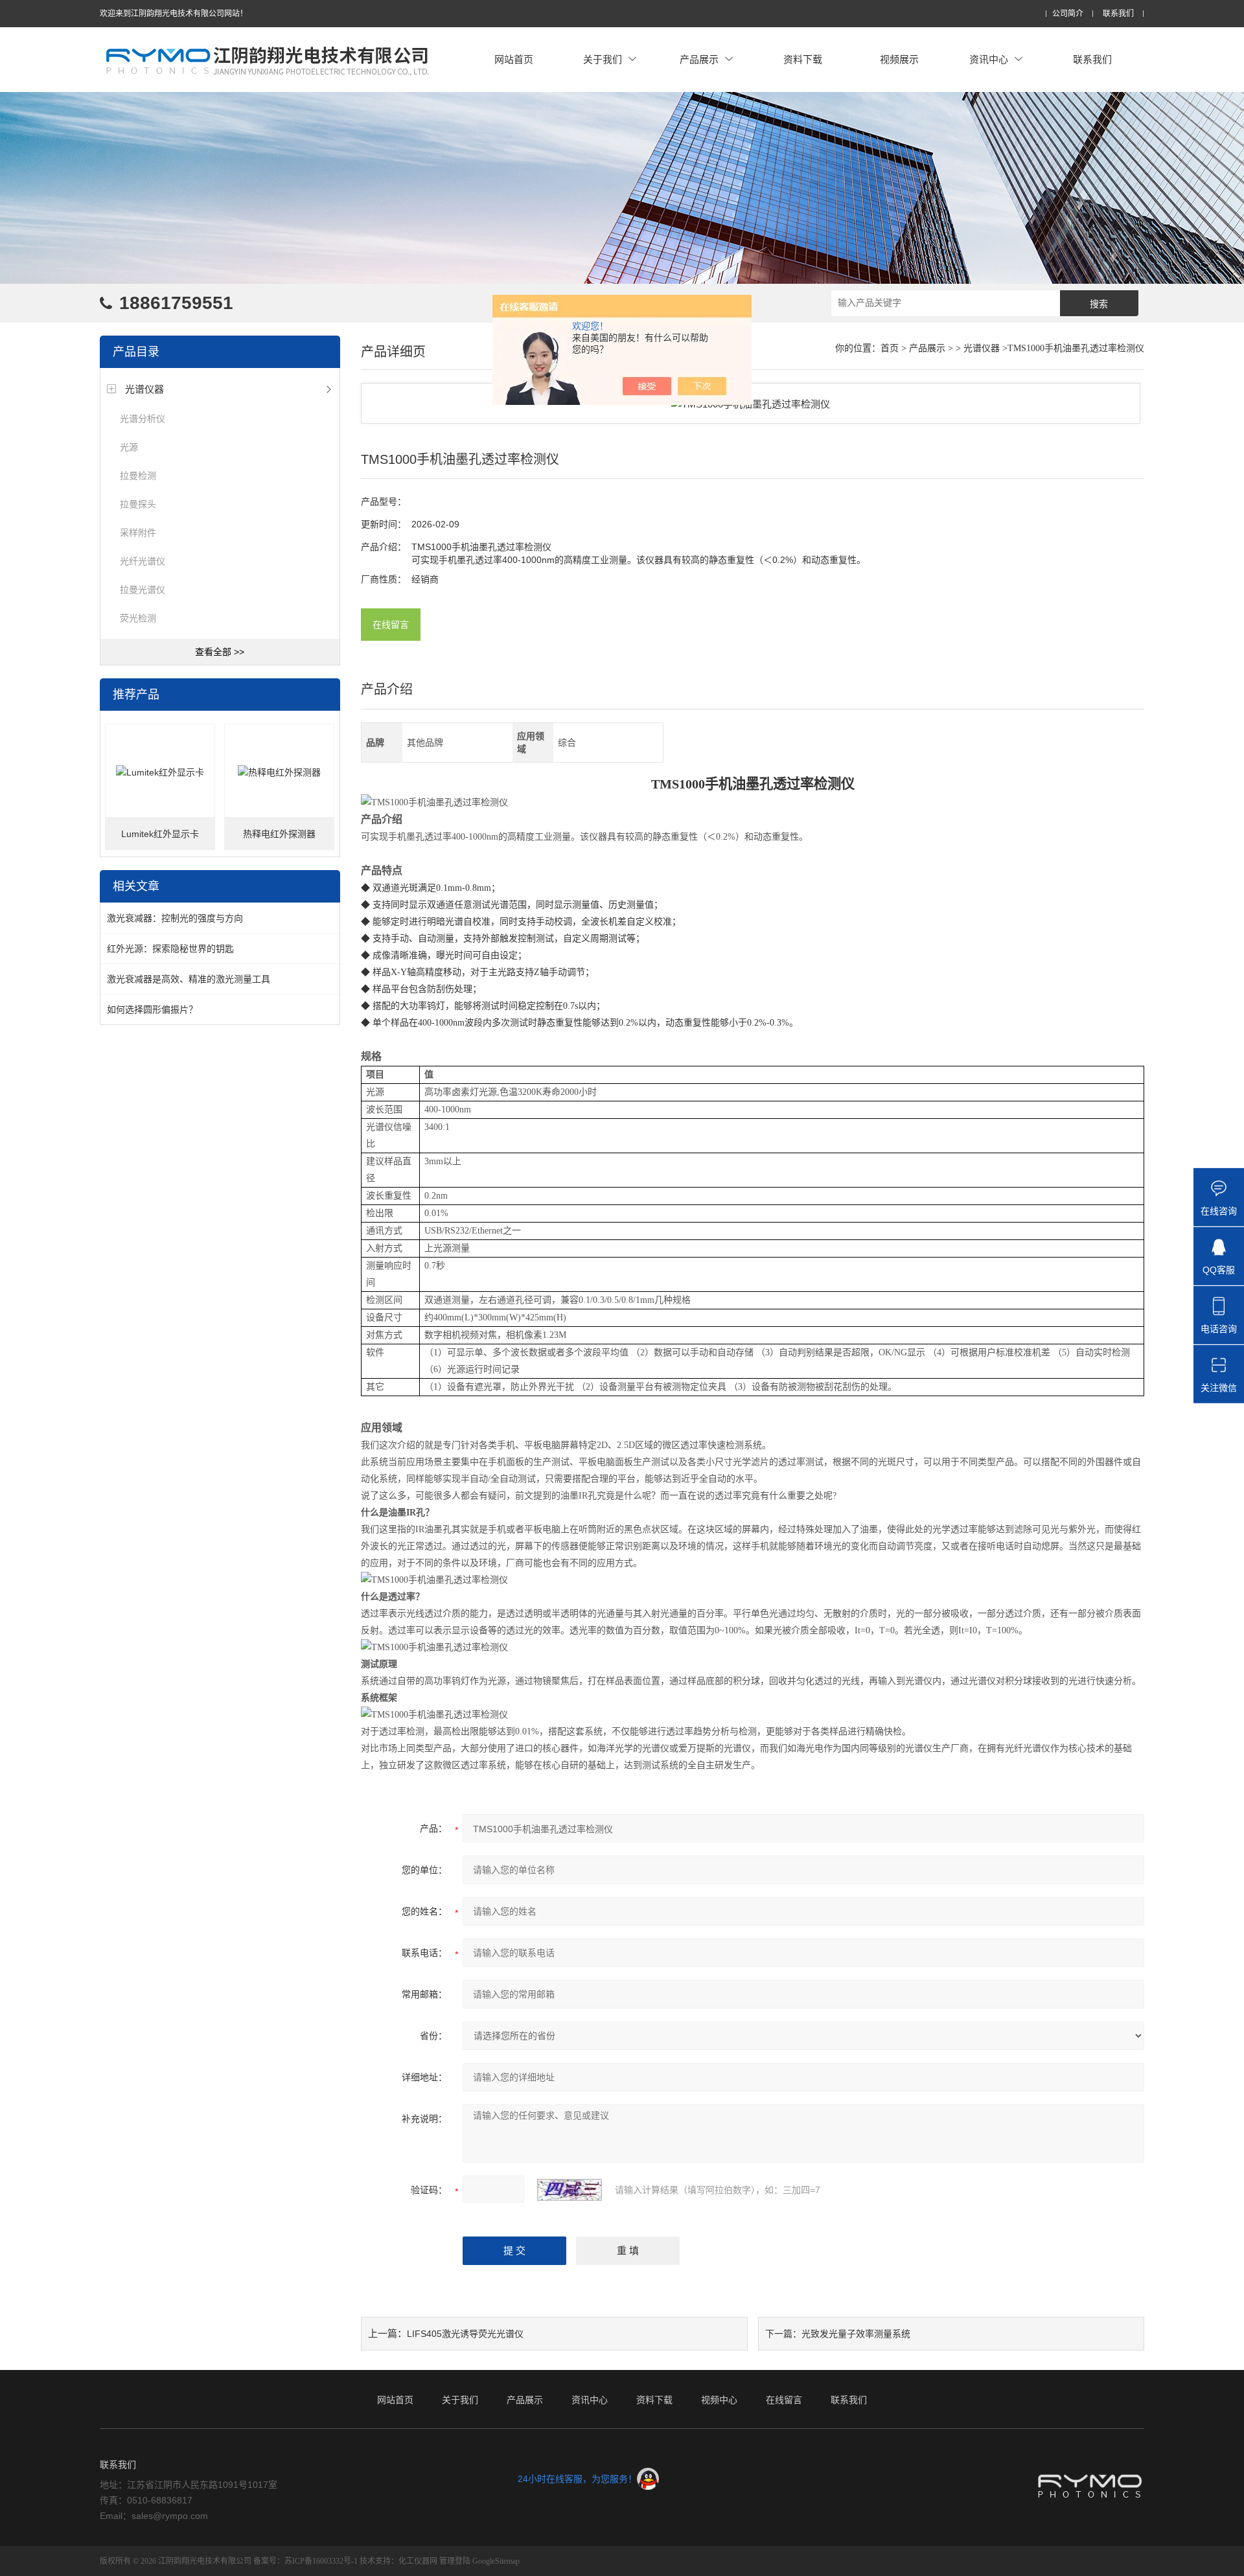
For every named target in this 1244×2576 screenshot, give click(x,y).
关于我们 (603, 59)
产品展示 (699, 59)
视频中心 (719, 2400)
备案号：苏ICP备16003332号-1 (305, 2561)
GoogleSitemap (496, 2561)
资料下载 (803, 59)
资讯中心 (989, 59)
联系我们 (1118, 14)
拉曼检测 (138, 476)
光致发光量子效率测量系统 (856, 2334)
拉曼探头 (138, 504)
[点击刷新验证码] (570, 2190)
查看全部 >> (220, 652)
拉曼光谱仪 (143, 590)
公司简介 (1068, 14)
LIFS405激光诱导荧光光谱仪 (465, 2334)
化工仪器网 (418, 2561)
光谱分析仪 (143, 419)
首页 (890, 348)
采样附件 (138, 533)
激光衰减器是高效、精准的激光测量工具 (189, 979)
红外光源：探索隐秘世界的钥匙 (170, 949)
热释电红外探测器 (279, 834)
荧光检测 (138, 618)
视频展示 (899, 59)
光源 (129, 447)
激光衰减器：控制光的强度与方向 (175, 918)
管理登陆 (455, 2561)
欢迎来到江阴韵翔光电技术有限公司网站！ (174, 14)
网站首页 (514, 59)
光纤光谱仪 (143, 561)
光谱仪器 (144, 389)
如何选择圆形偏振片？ (152, 1009)
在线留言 (391, 625)
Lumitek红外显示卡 (160, 834)
